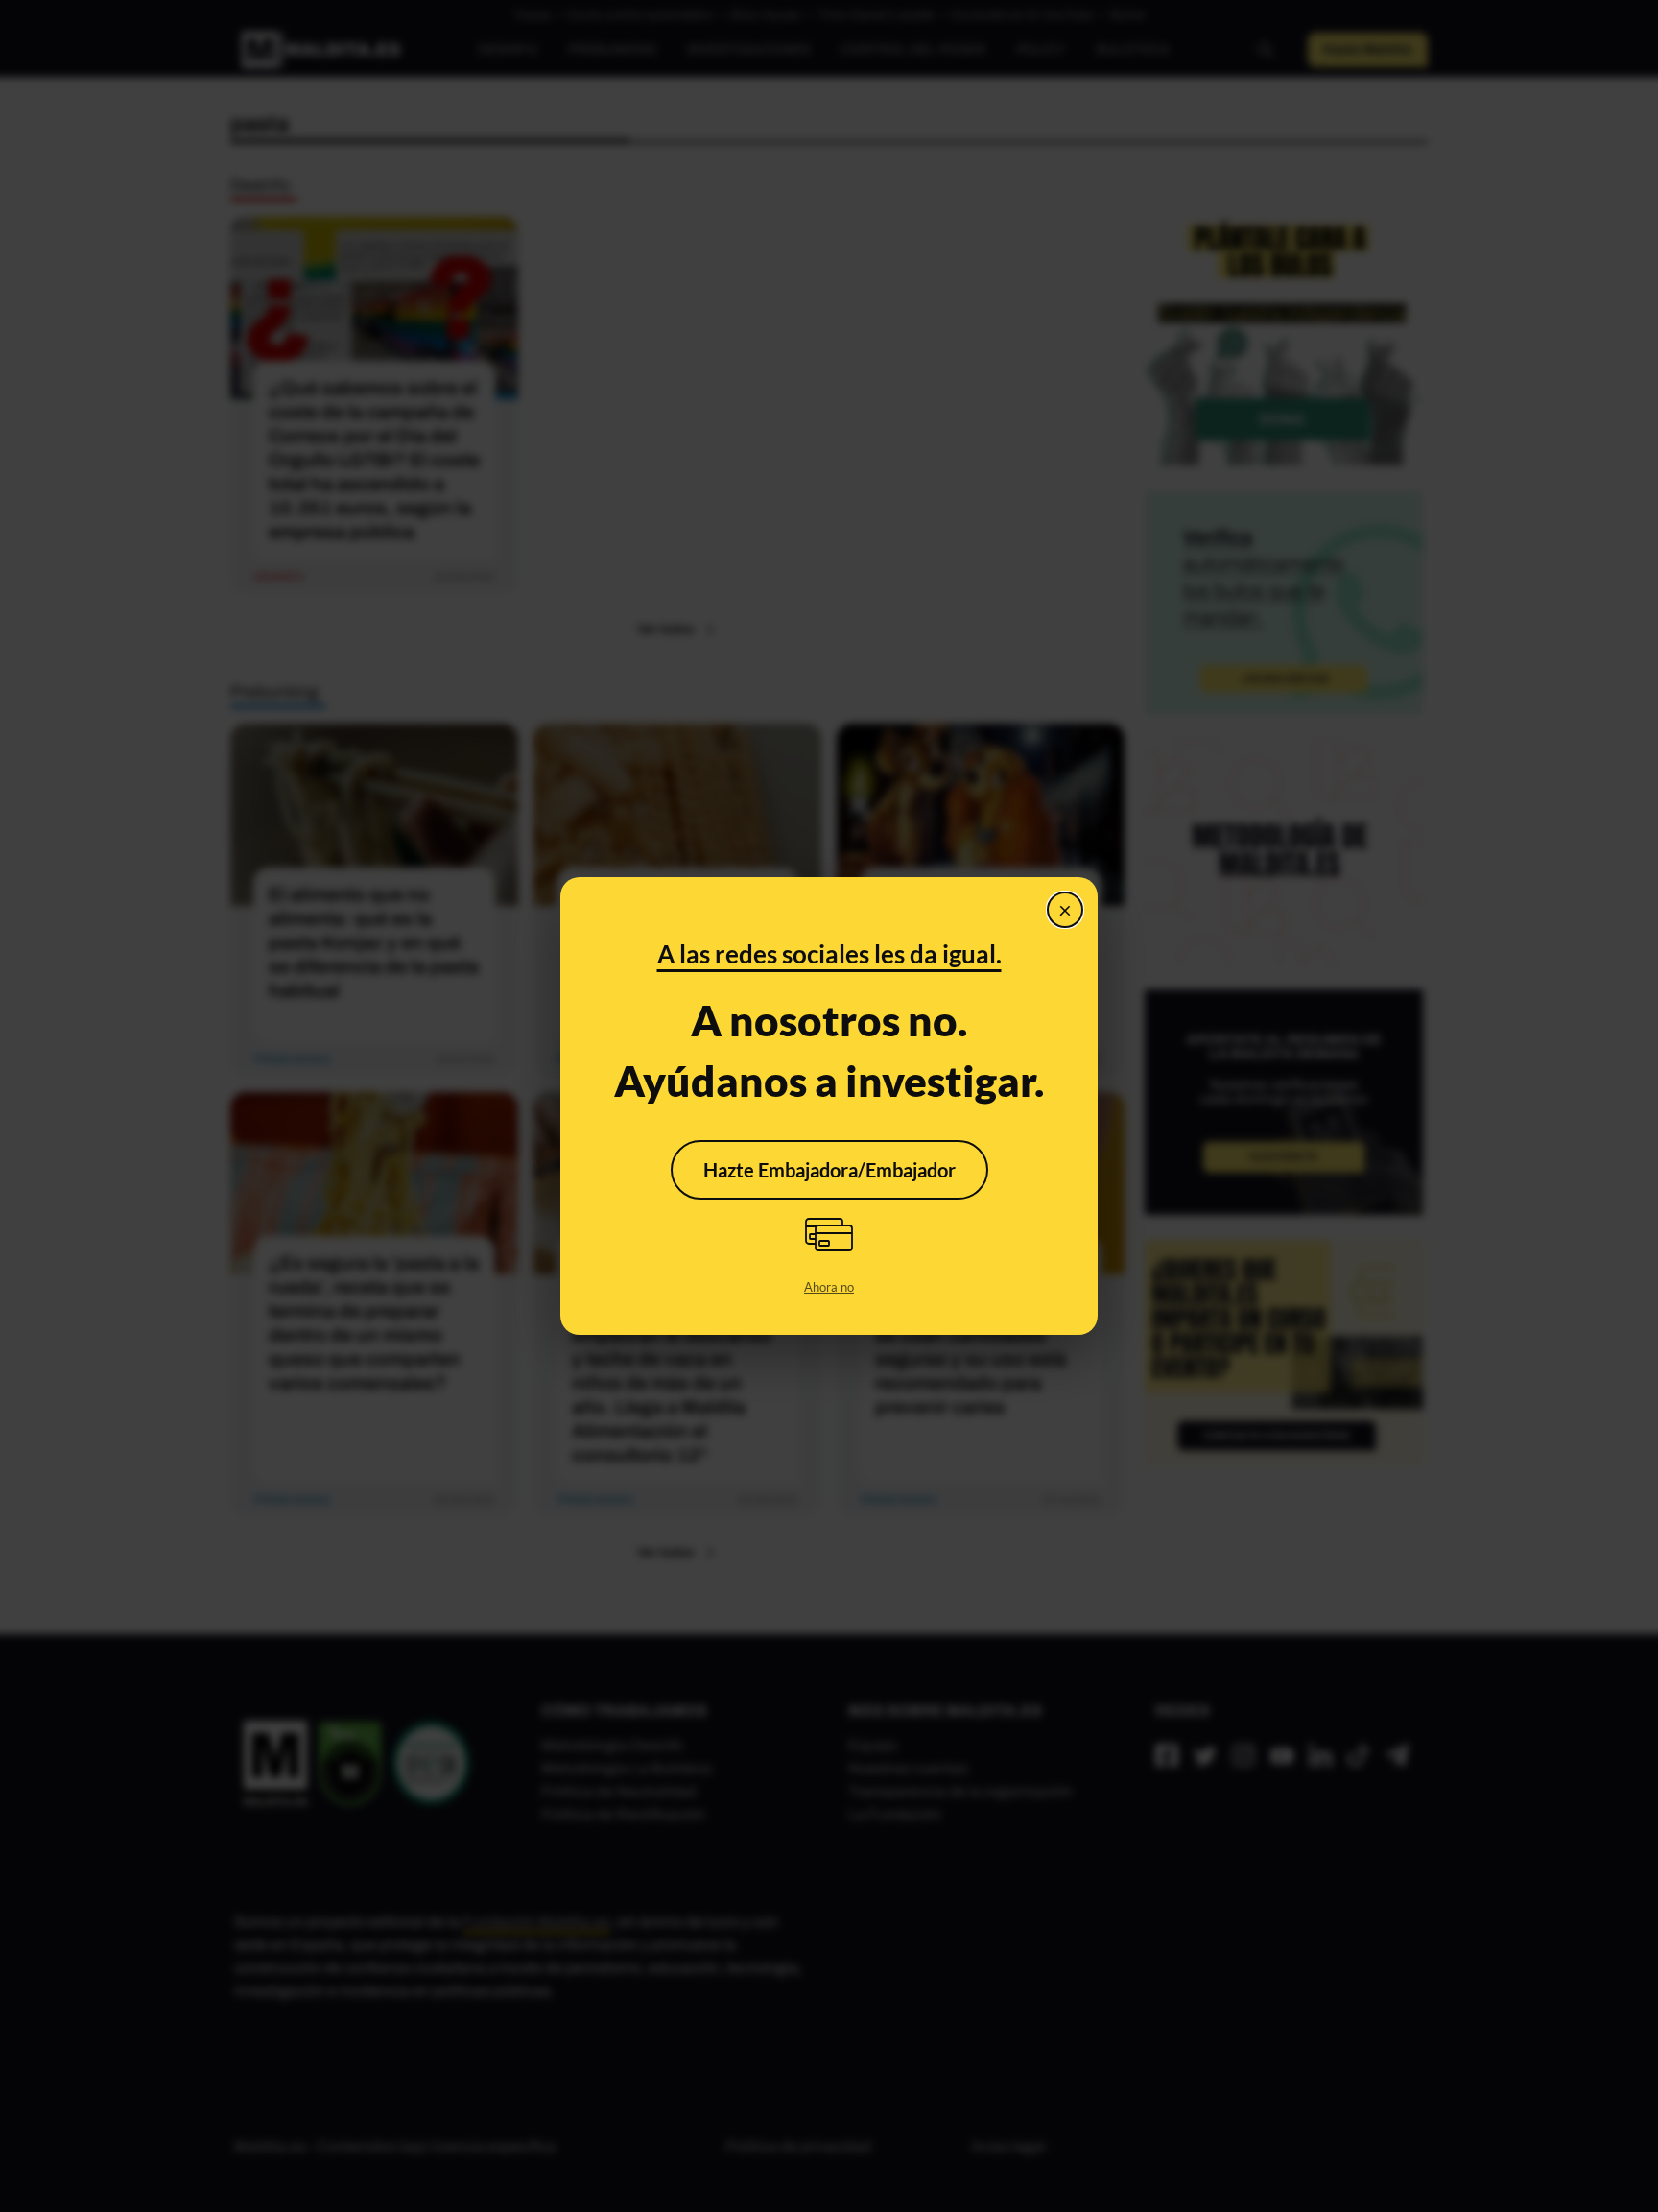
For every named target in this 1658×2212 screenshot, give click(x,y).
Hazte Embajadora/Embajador (829, 1170)
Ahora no (829, 1287)
